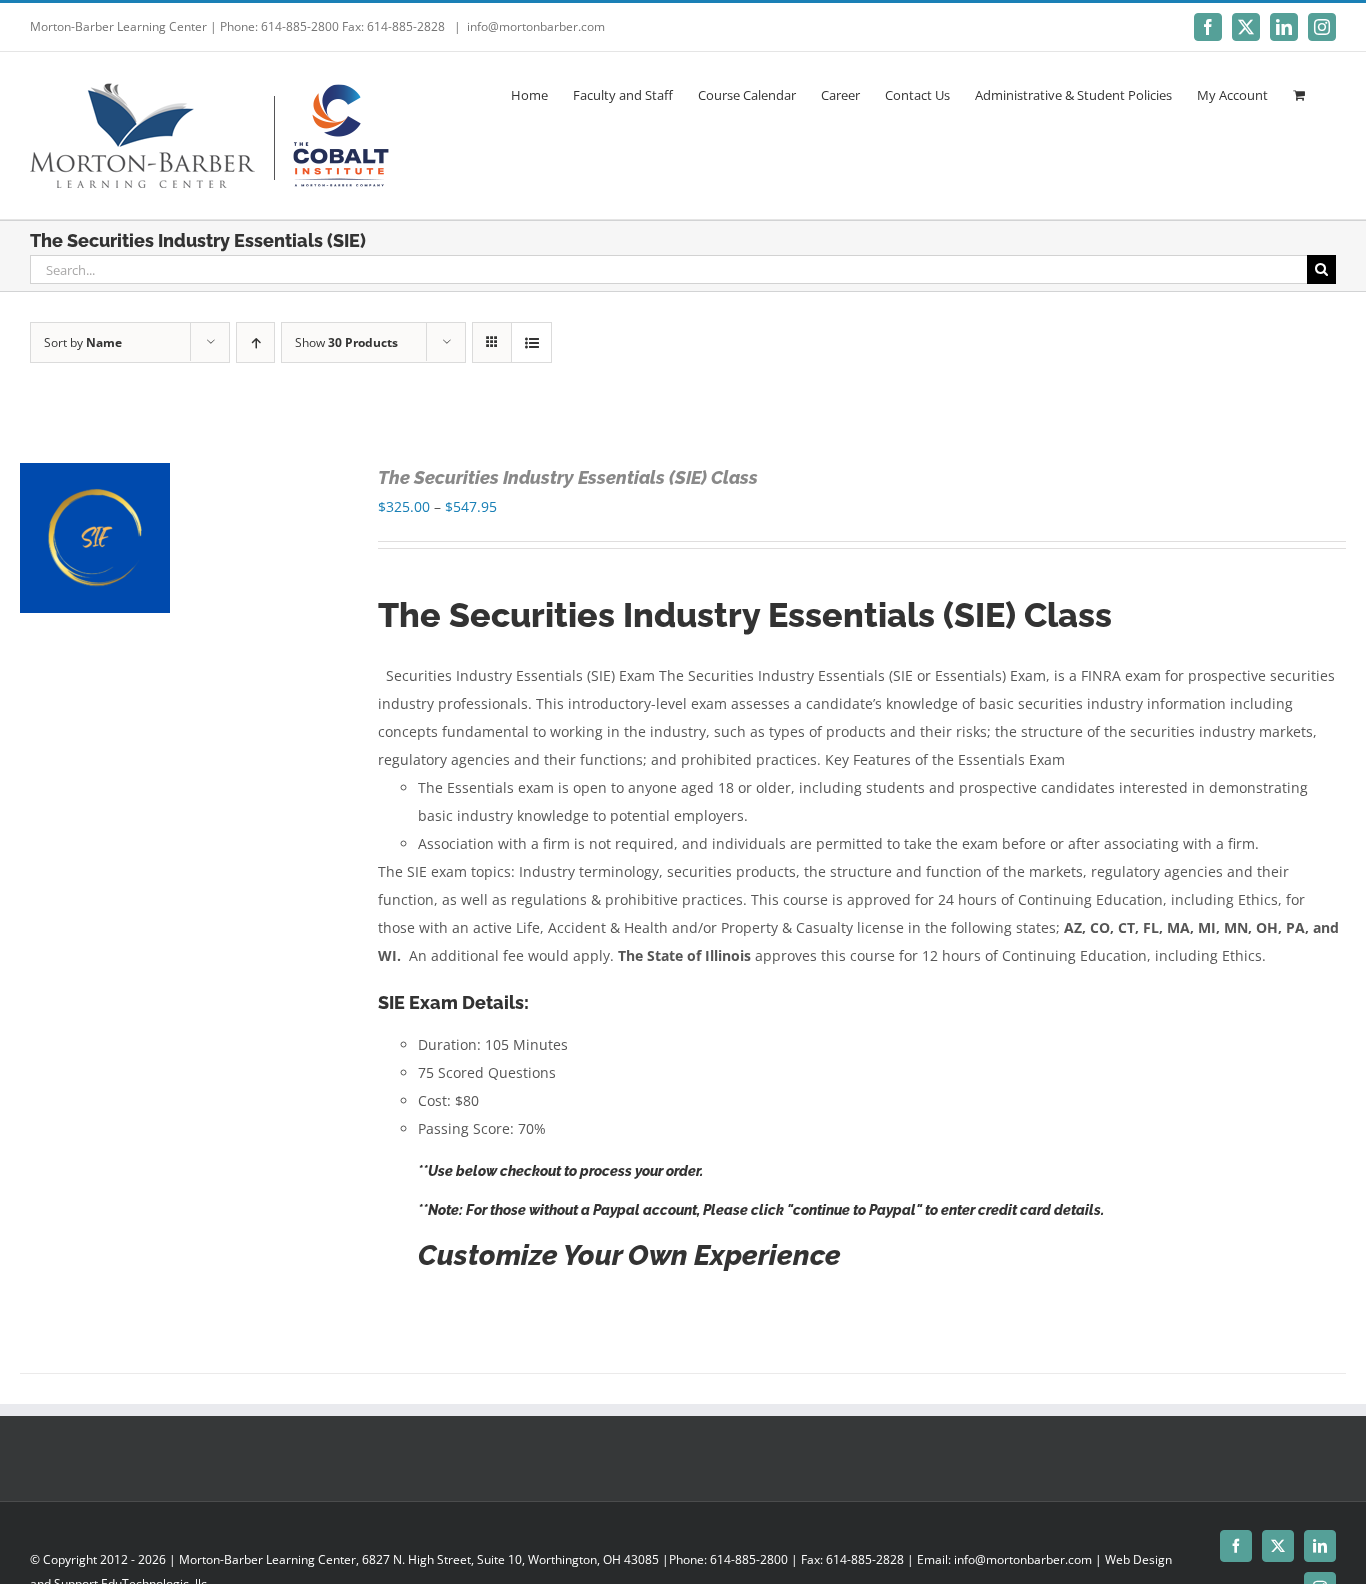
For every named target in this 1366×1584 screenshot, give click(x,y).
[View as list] (531, 342)
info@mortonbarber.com (536, 26)
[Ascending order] (255, 342)
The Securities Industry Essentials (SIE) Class (568, 477)
